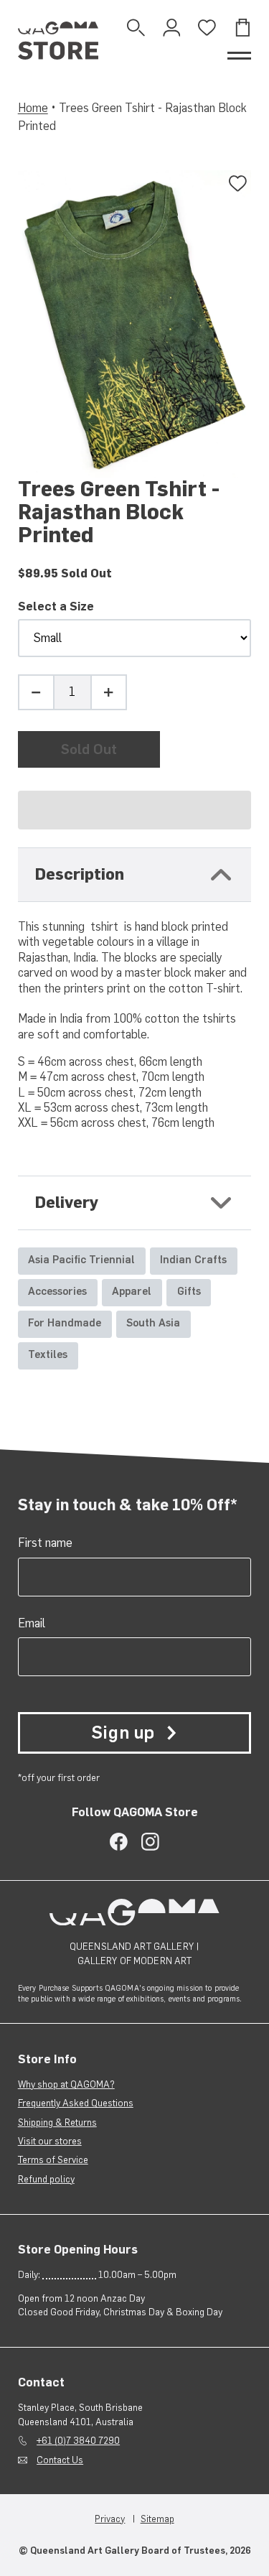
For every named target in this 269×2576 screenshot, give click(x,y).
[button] (135, 810)
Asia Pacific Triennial (81, 1260)
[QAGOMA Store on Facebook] (119, 1842)
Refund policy (46, 2179)
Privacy (110, 2519)
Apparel (132, 1291)
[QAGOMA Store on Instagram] (150, 1842)
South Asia (153, 1323)
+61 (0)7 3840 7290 (78, 2440)
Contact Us (60, 2460)
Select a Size (56, 606)
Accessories (57, 1291)
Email (32, 1623)
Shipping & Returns (57, 2122)
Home (33, 108)
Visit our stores (50, 2141)
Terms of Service (53, 2159)
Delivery (67, 1203)
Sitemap (157, 2519)
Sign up (123, 1733)
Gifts (189, 1291)
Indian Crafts (193, 1260)
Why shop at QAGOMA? (66, 2084)
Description (80, 874)
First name (45, 1543)
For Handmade (65, 1323)
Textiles (48, 1354)
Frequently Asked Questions (76, 2103)
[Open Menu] (239, 56)
